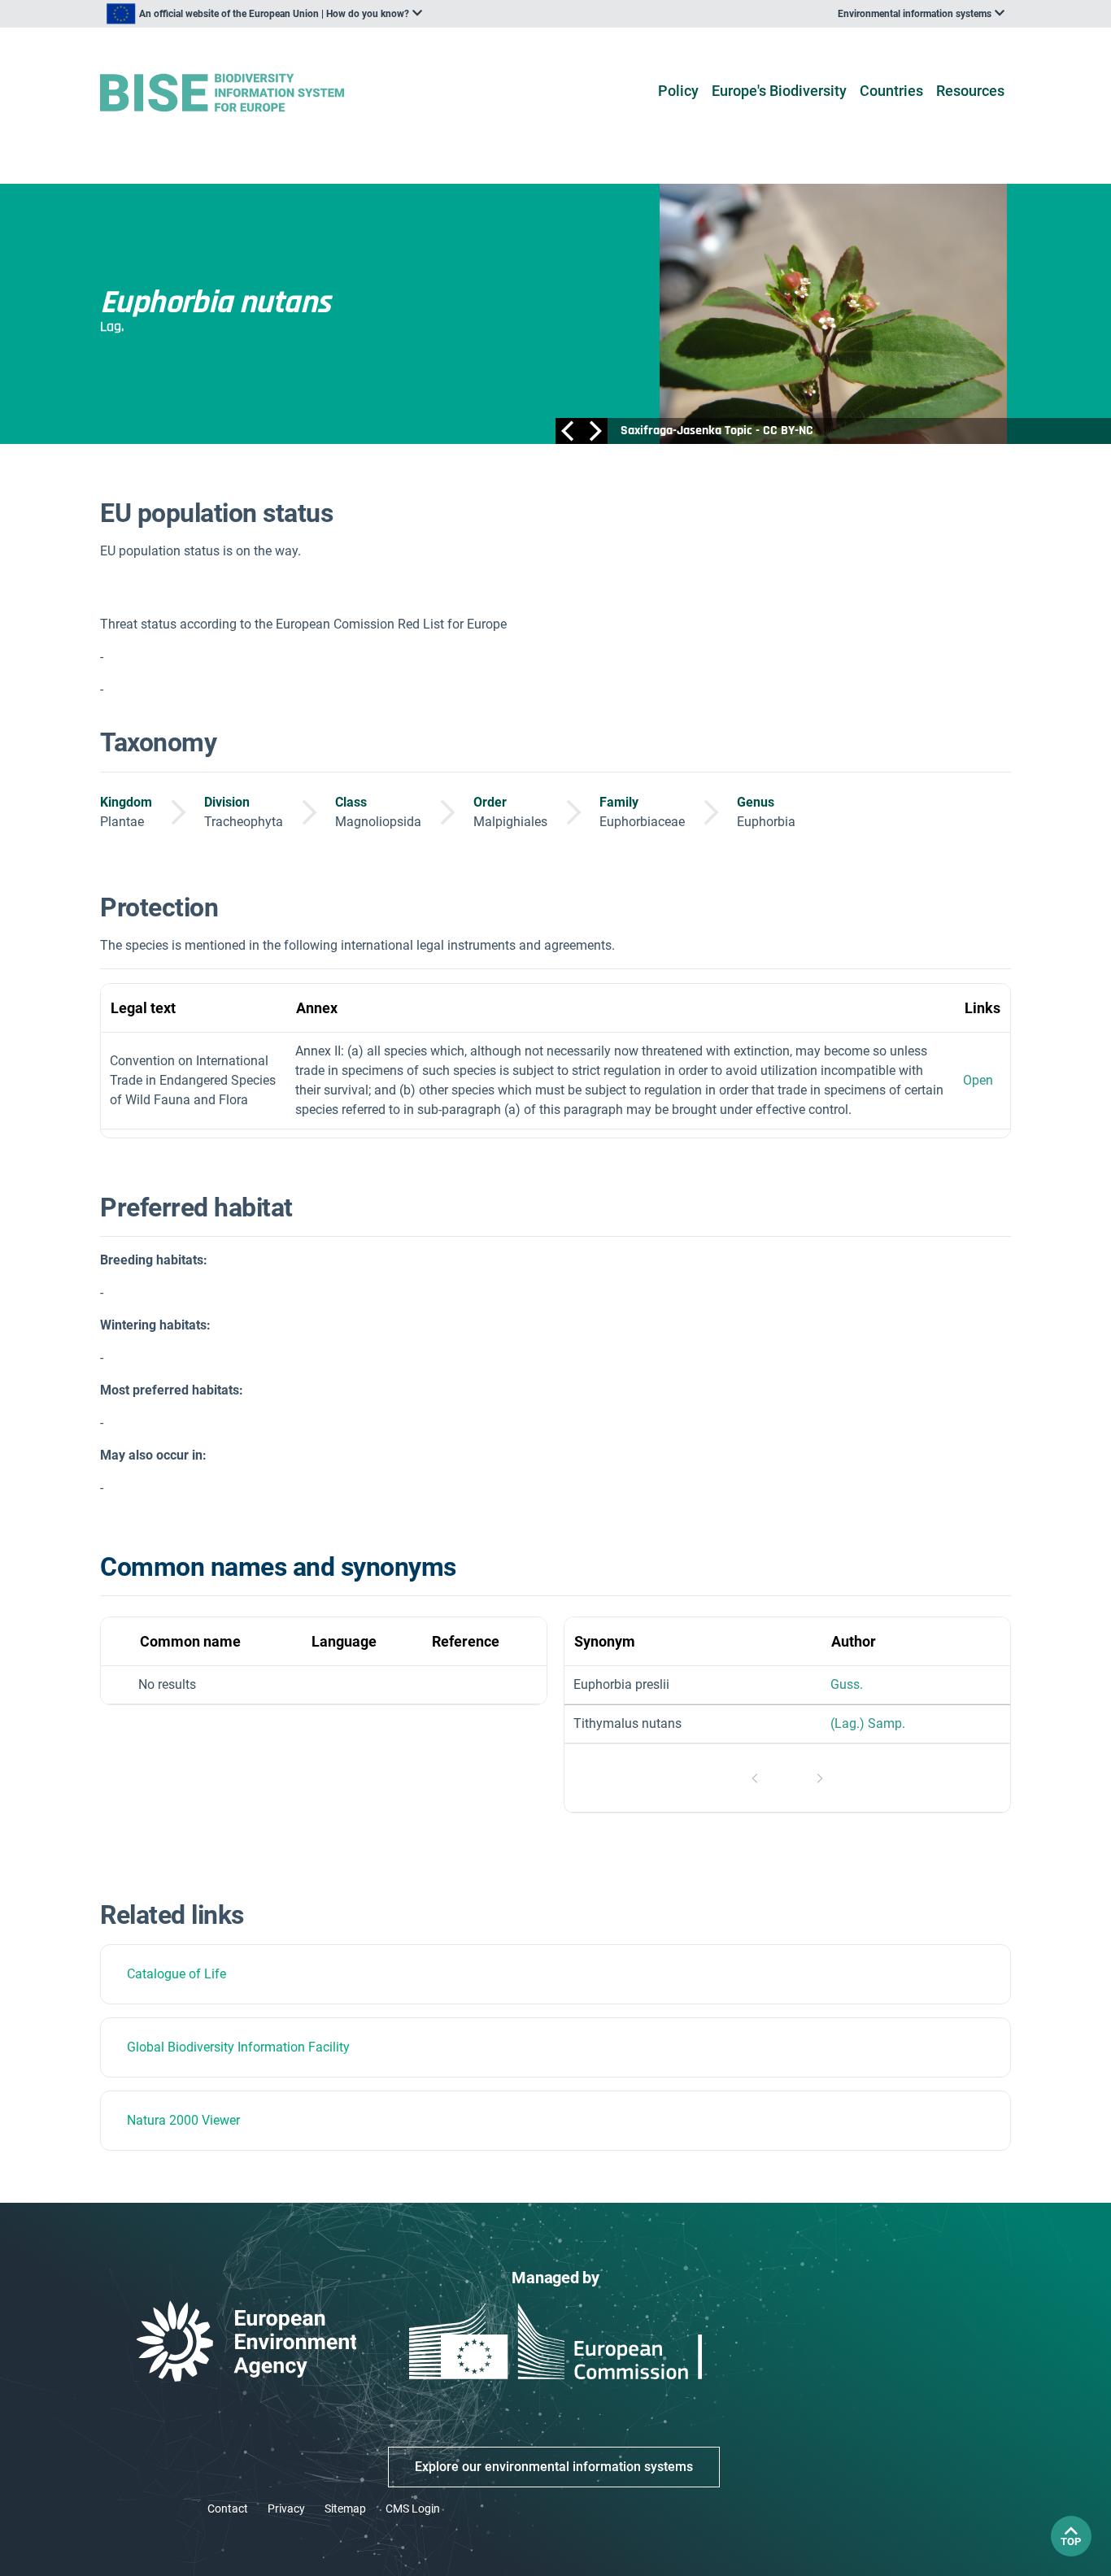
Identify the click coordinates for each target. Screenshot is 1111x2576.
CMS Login (413, 2509)
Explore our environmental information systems (554, 2467)
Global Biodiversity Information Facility (238, 2047)
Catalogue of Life (176, 1974)
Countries (891, 91)
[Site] (248, 93)
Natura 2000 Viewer (183, 2120)
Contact (228, 2509)
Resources (970, 91)
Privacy (286, 2509)
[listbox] (264, 14)
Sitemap (345, 2509)
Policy (678, 91)
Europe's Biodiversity (779, 91)
